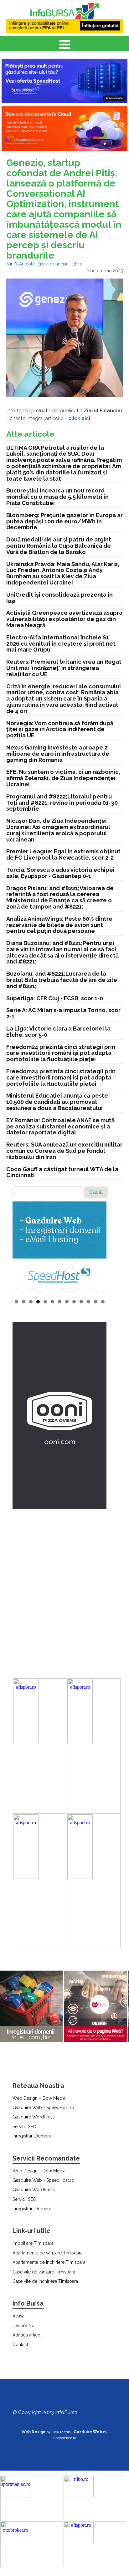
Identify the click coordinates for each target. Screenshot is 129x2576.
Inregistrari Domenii (32, 2136)
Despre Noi (24, 2326)
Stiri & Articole (21, 264)
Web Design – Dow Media (39, 2098)
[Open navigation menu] (65, 45)
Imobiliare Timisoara (33, 2243)
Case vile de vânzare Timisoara (44, 2272)
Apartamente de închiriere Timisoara (49, 2262)
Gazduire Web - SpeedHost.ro (43, 2108)
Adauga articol (27, 2335)
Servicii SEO (24, 2127)
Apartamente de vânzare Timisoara (48, 2253)
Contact (20, 2345)
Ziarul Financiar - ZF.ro (60, 264)
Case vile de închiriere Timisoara (45, 2281)
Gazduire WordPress (34, 2117)
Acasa (18, 2316)
